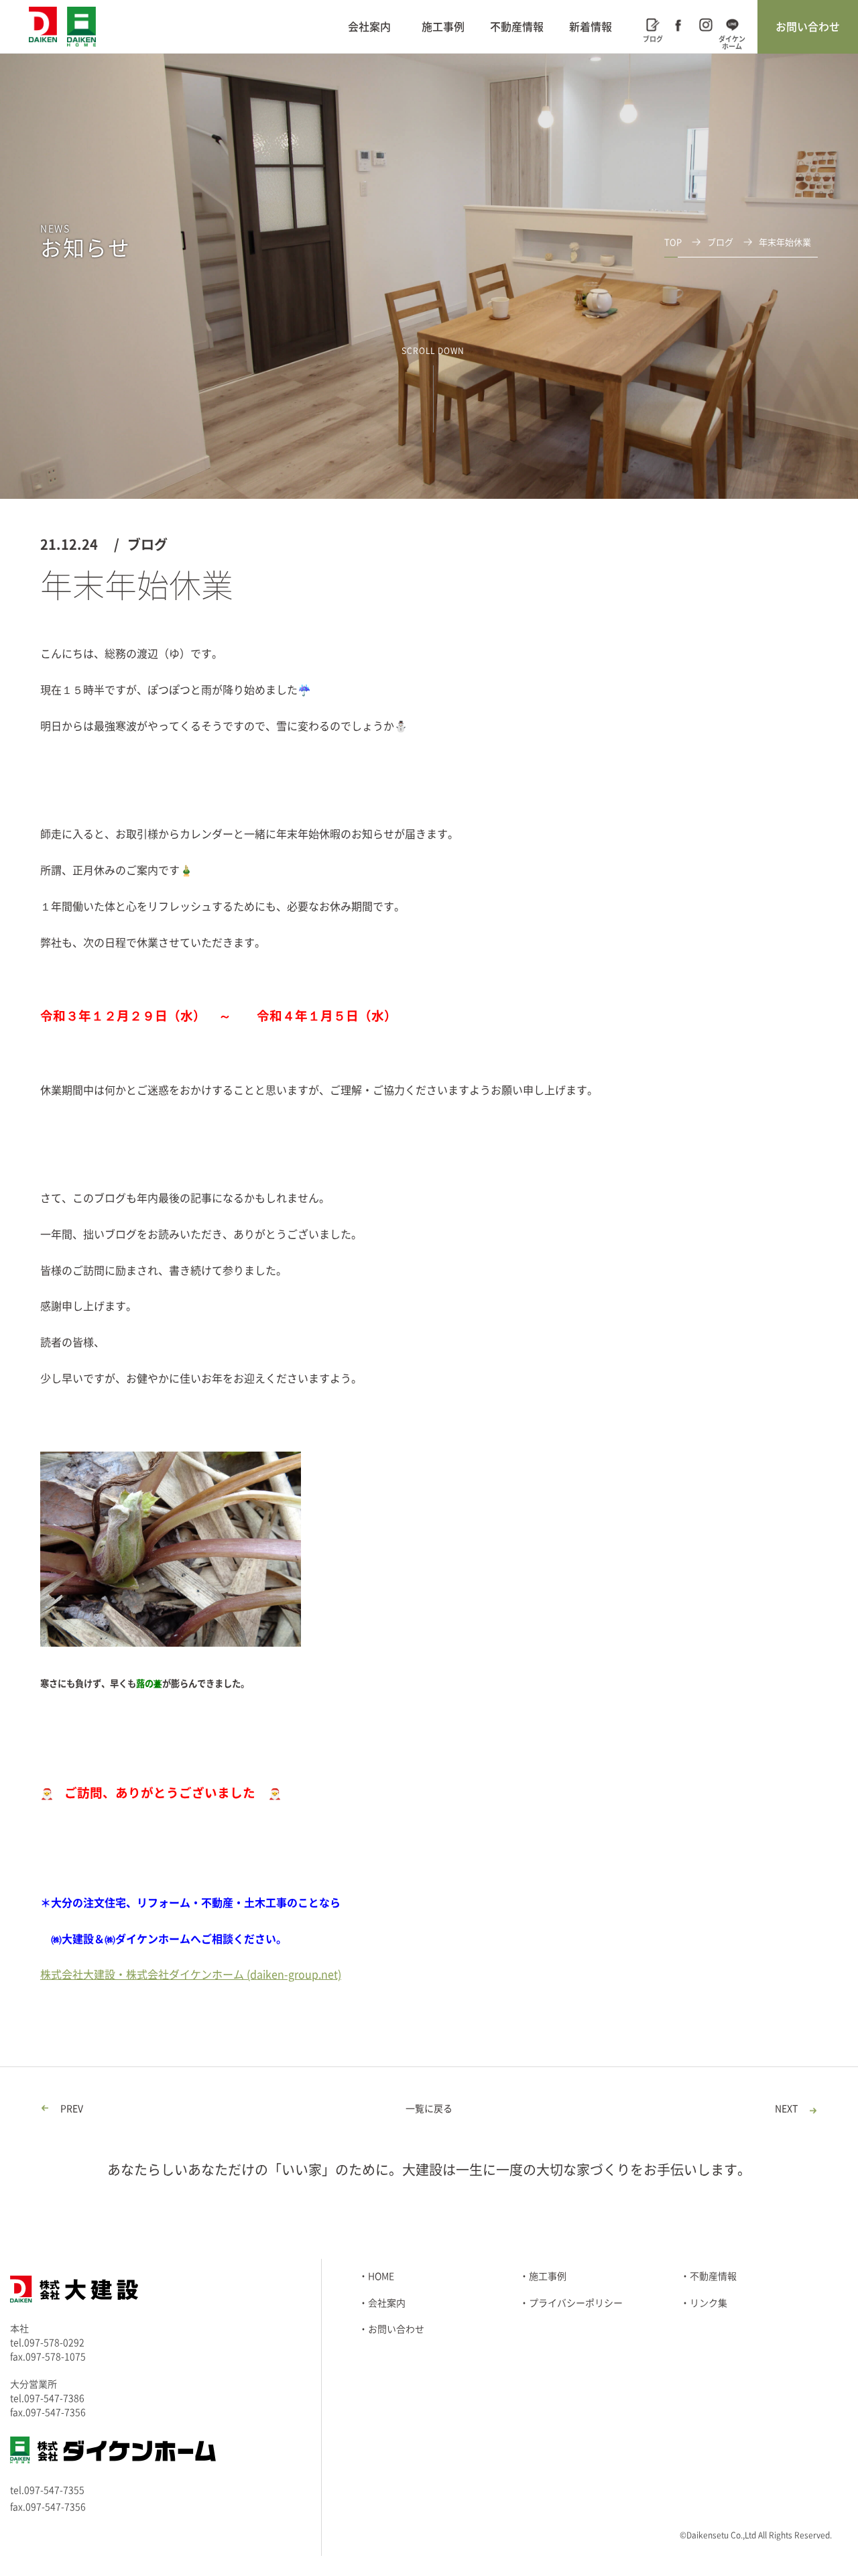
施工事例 (443, 27)
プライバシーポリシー (576, 2303)
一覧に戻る (429, 2109)
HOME (381, 2276)
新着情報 (591, 27)
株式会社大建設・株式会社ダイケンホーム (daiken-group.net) (191, 1975)
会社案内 (369, 27)
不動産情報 (517, 27)
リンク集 (709, 2303)
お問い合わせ (808, 27)
